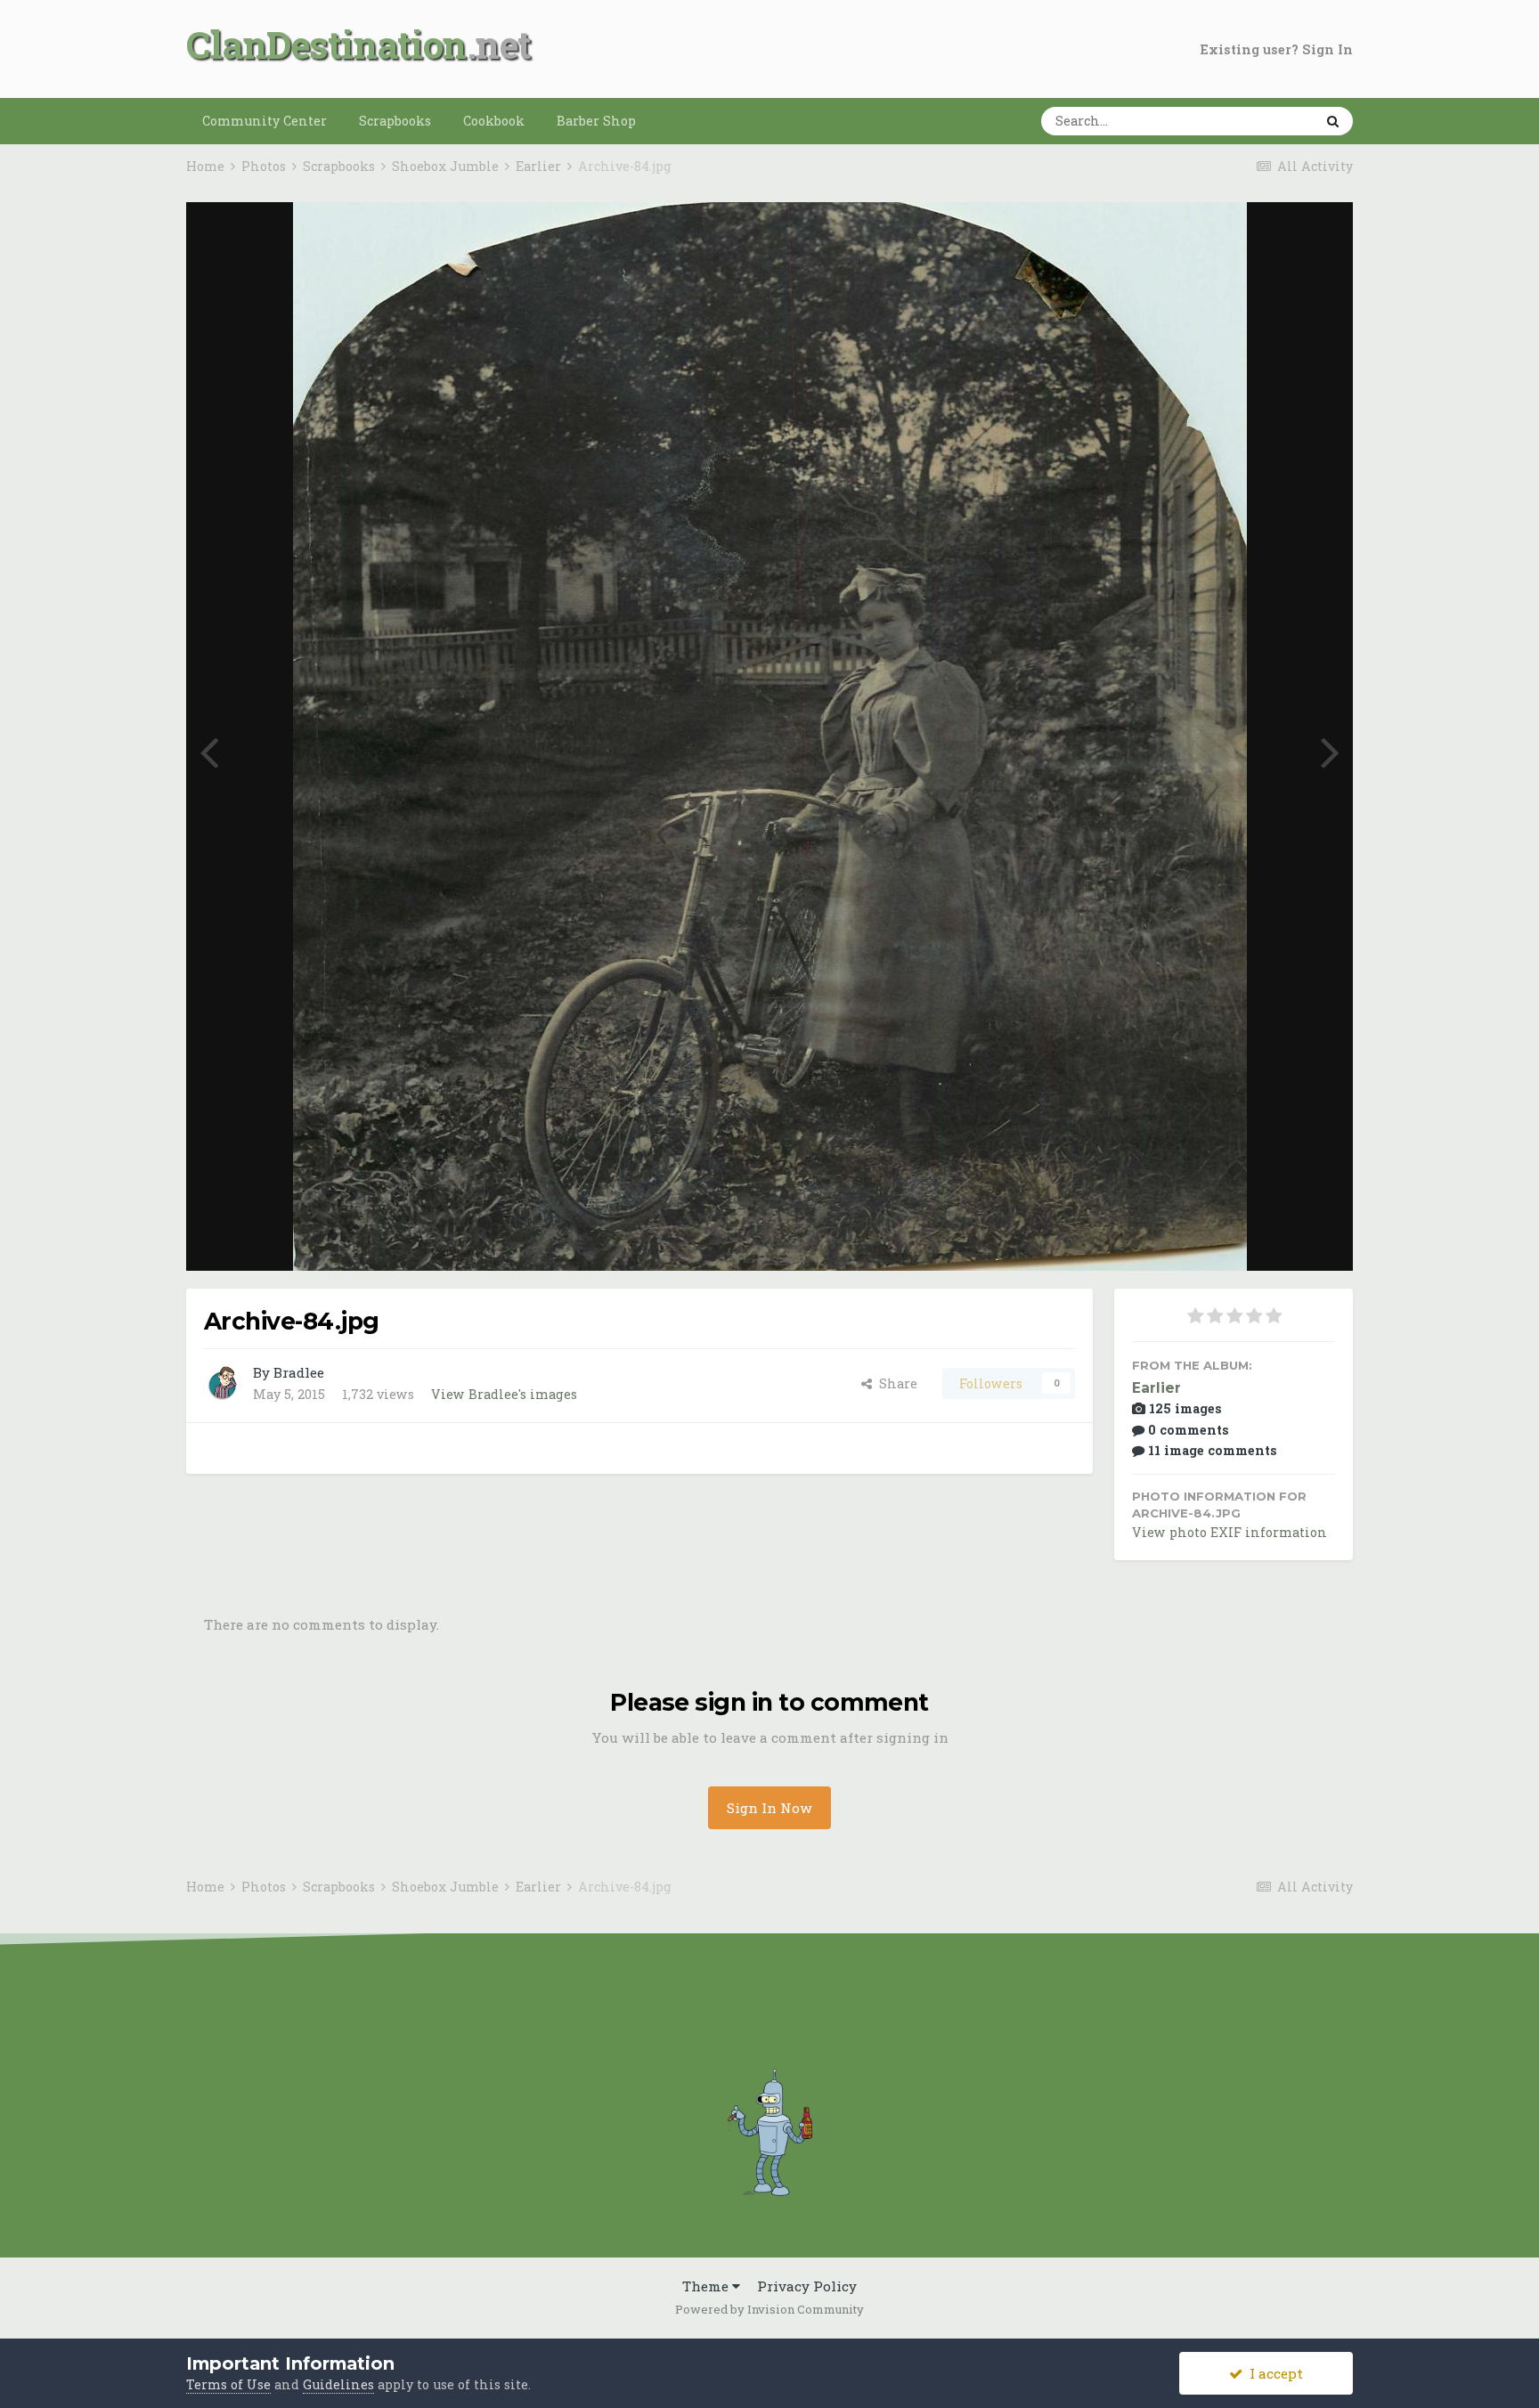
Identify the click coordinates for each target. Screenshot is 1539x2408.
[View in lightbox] (1274, 236)
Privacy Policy (807, 2286)
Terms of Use (228, 2384)
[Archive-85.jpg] (209, 750)
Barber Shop (596, 121)
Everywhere (1251, 120)
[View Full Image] (1321, 236)
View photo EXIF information (1230, 1532)
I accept (1273, 2373)
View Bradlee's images (504, 1394)
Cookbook (494, 121)
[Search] (1333, 121)
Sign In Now (769, 1808)
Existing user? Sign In (1277, 49)
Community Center (265, 121)
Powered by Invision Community (769, 2309)
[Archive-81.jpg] (1330, 750)
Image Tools (1273, 1237)
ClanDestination (326, 44)
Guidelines (338, 2384)
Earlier (1156, 1388)
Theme (707, 2286)
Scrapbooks (395, 121)
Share (895, 1383)
